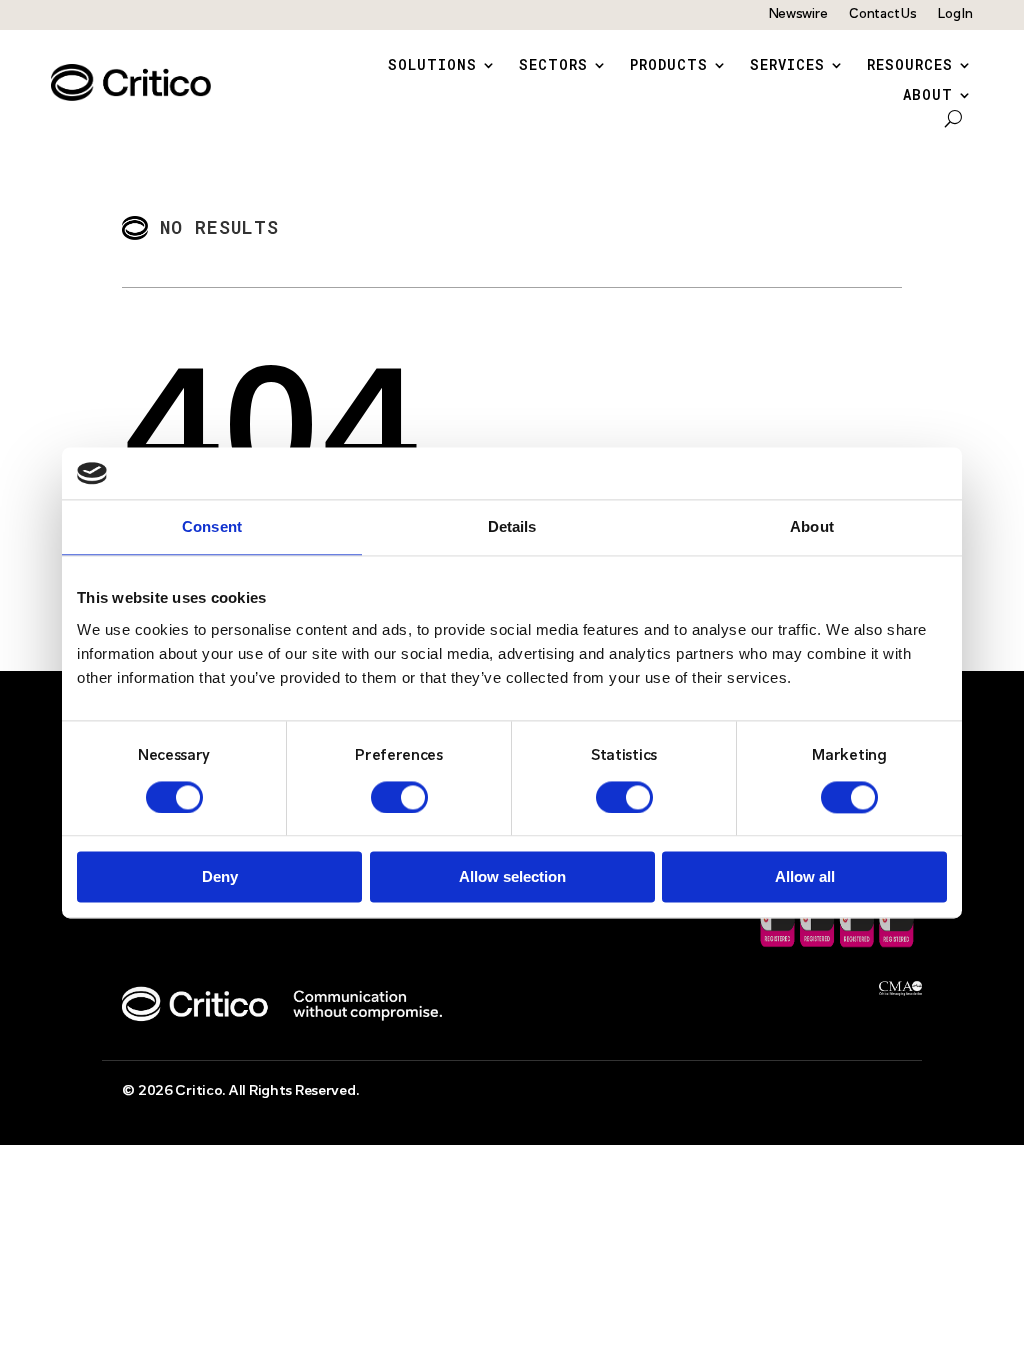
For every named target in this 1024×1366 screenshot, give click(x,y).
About (928, 96)
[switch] (399, 797)
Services (787, 66)
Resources (910, 66)
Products (669, 66)
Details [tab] (512, 527)
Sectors (553, 66)
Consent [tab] (212, 527)
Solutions (432, 66)
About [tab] (812, 527)
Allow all (805, 877)
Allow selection (512, 877)
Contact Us (882, 14)
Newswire (798, 14)
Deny (220, 877)
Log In (955, 14)
